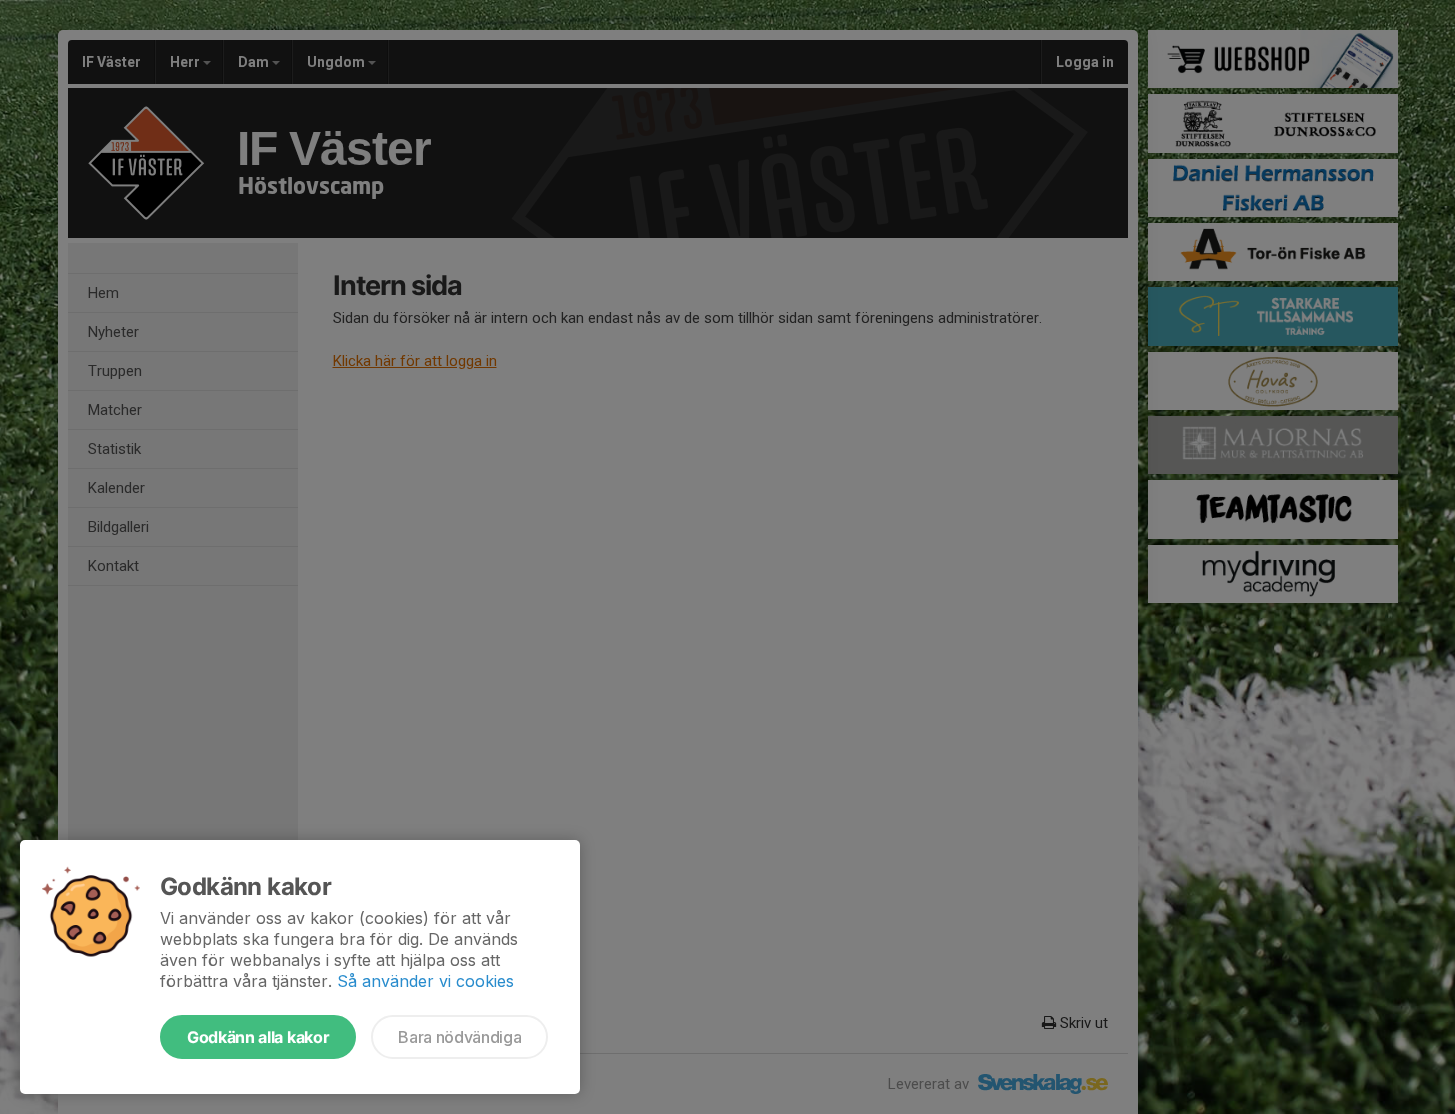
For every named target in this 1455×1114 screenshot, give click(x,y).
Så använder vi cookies (425, 981)
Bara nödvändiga (459, 1037)
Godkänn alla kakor (258, 1037)
